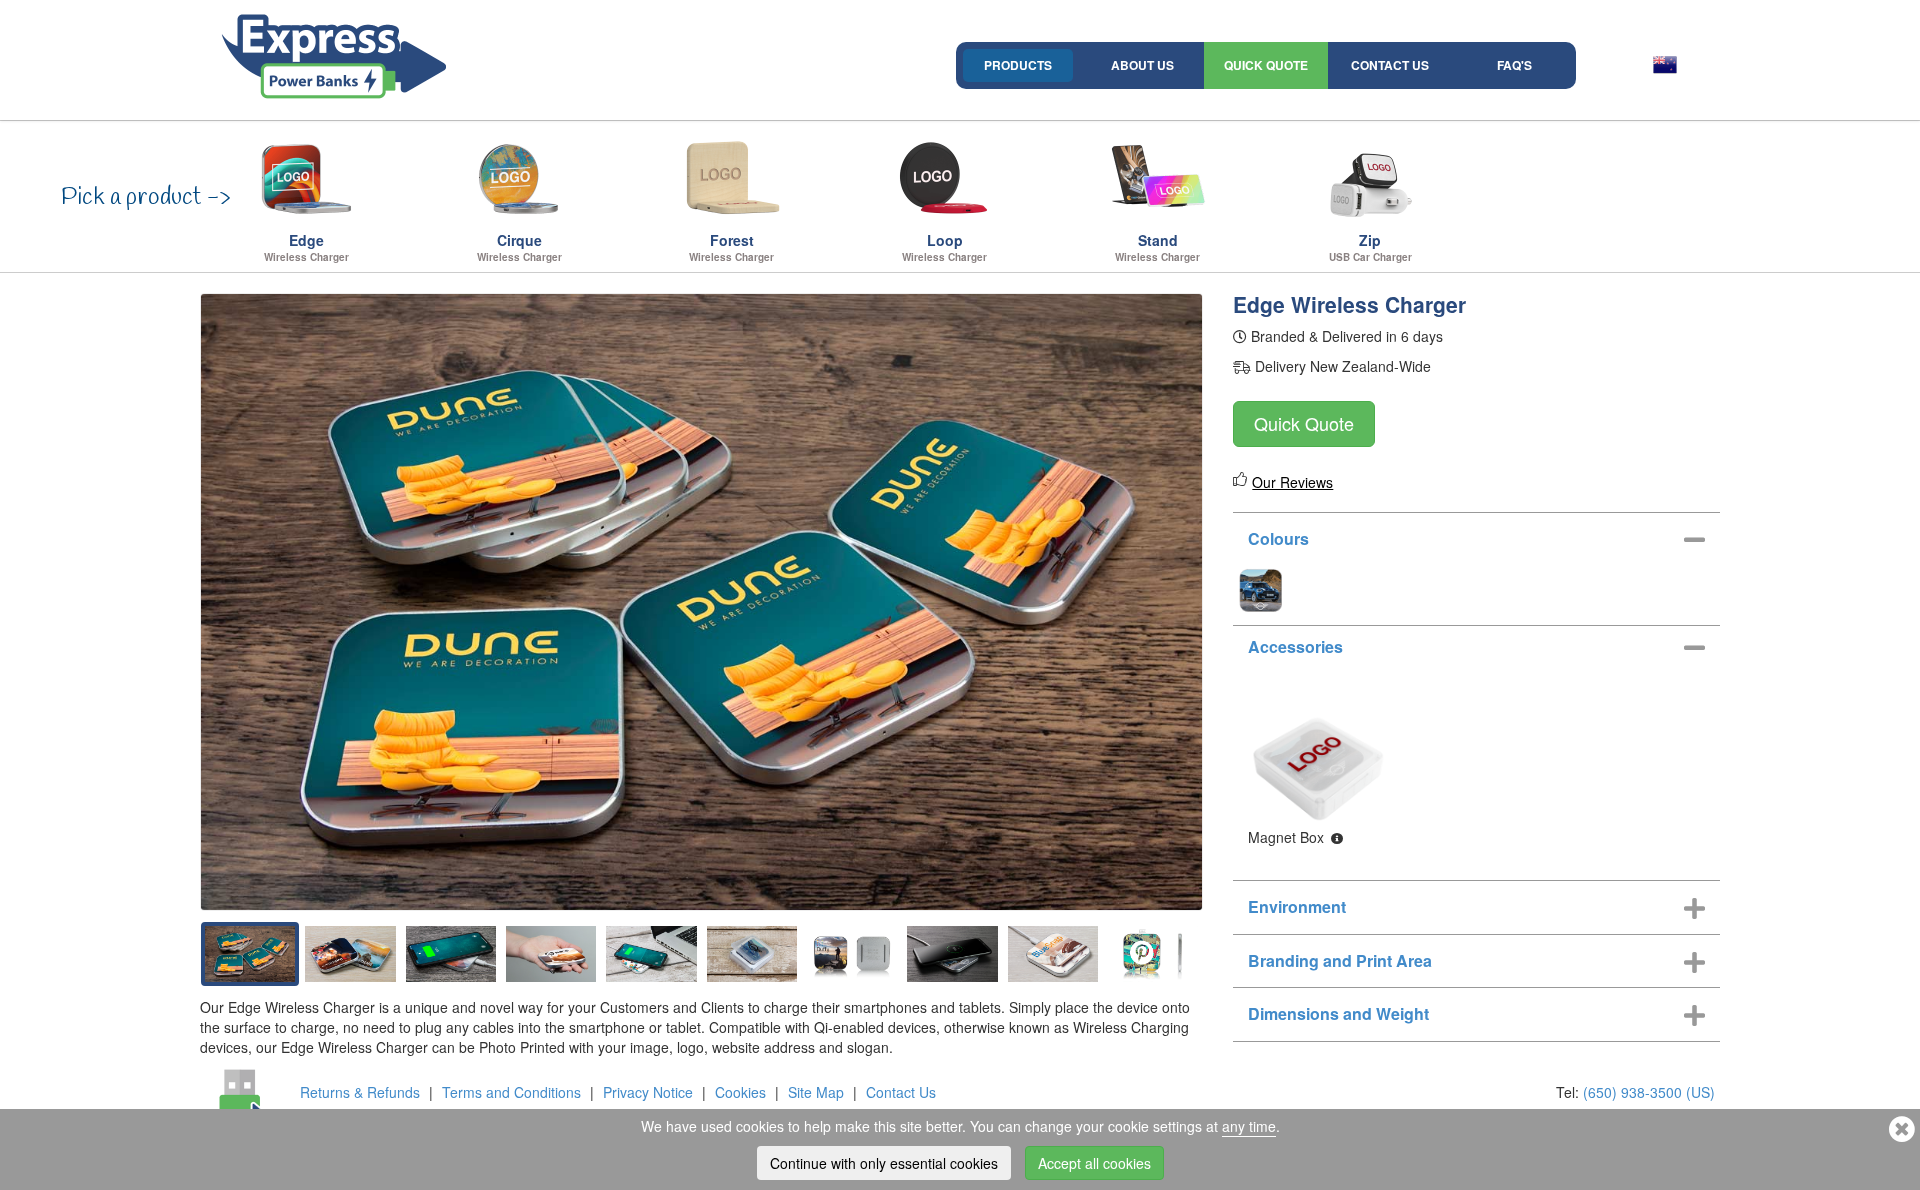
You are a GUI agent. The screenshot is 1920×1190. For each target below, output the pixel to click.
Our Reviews (1292, 482)
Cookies (740, 1092)
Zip (1370, 247)
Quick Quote (1266, 65)
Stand (1157, 247)
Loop (944, 247)
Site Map (816, 1092)
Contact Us (1390, 65)
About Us (1142, 65)
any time (1249, 1126)
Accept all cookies (1094, 1163)
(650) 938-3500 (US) (1649, 1092)
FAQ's (1514, 65)
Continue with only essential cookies (884, 1163)
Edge (306, 247)
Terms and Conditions (511, 1092)
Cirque (519, 247)
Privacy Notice (648, 1092)
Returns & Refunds (360, 1092)
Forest (731, 247)
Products (1018, 65)
